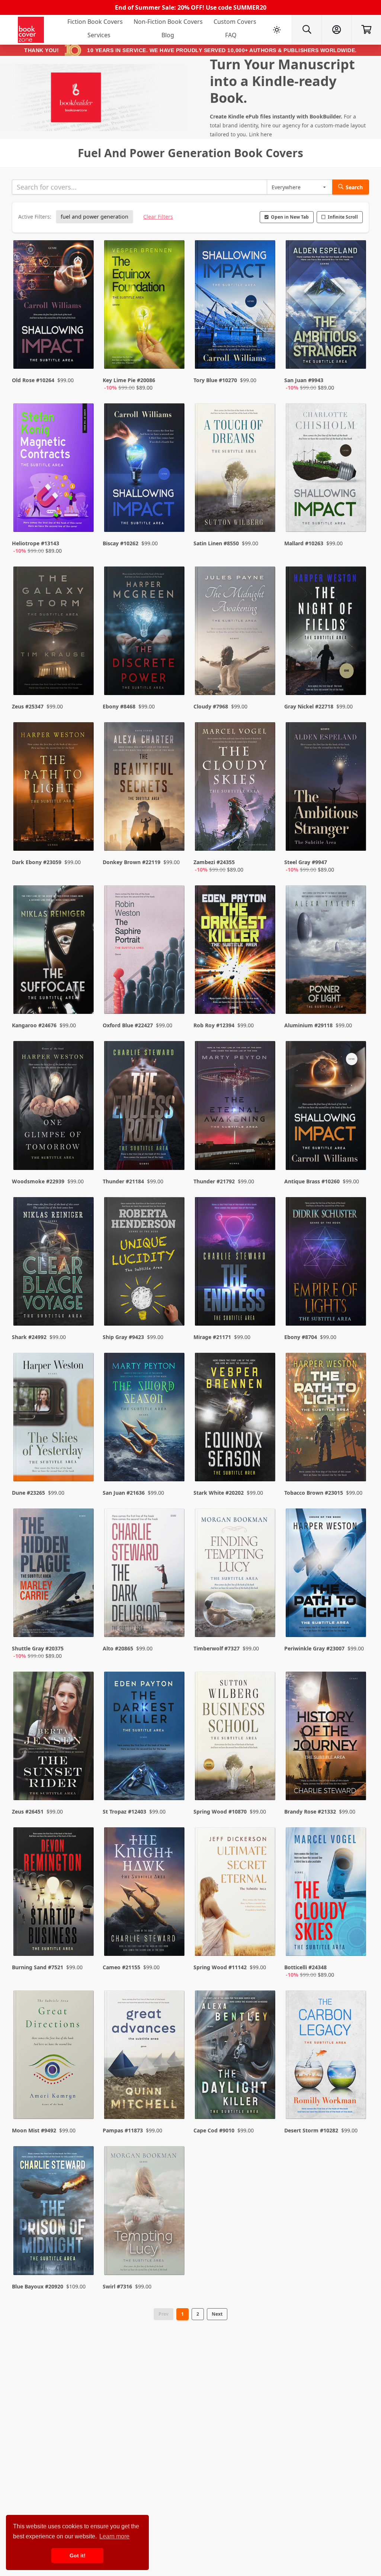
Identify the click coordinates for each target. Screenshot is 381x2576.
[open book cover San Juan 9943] (327, 306)
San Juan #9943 (304, 380)
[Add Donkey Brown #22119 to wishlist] (174, 838)
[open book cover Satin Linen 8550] (236, 469)
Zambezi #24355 (214, 862)
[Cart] (366, 30)
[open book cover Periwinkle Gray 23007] (327, 1574)
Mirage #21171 (212, 1337)
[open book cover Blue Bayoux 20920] (54, 2212)
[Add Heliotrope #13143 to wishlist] (83, 519)
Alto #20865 (118, 1648)
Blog (168, 35)
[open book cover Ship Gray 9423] (145, 1263)
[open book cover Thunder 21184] (145, 1107)
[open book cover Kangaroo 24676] (54, 951)
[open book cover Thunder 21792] (236, 1107)
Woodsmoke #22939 (38, 1181)
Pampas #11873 (123, 2130)
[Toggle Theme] (277, 30)
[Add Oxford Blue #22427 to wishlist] (174, 993)
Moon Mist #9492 (34, 2130)
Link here (260, 134)
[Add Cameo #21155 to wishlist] (174, 1943)
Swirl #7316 (117, 2286)
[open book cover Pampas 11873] (145, 2056)
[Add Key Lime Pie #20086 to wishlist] (174, 356)
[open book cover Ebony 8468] (145, 632)
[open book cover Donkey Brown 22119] (145, 788)
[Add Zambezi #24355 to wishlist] (265, 838)
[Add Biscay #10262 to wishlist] (174, 519)
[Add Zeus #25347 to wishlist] (83, 675)
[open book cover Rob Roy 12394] (236, 951)
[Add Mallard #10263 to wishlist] (356, 519)
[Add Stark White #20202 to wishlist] (265, 1461)
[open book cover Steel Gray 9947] (327, 788)
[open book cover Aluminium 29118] (327, 951)
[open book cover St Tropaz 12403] (145, 1738)
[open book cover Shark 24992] (54, 1263)
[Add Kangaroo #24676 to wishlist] (83, 993)
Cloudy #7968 (211, 706)
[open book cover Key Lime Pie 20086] (145, 306)
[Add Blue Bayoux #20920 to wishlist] (83, 2255)
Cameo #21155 (121, 1967)
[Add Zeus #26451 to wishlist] (83, 1780)
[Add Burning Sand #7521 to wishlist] (83, 1943)
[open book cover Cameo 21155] (145, 1893)
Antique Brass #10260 (312, 1181)
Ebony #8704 (301, 1337)
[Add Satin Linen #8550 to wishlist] (265, 519)
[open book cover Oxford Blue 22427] (145, 951)
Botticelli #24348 (305, 1967)
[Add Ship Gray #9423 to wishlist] (174, 1305)
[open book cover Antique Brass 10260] (327, 1107)
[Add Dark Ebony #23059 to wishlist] (83, 838)
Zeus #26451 (28, 1812)
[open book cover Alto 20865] (145, 1574)
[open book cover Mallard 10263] (327, 469)
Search (354, 187)
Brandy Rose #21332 (310, 1812)
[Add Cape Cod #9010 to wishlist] (265, 2098)
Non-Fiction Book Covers (168, 22)
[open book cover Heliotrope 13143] (54, 469)
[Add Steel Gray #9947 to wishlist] (356, 838)
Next (217, 2314)
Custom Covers (235, 22)
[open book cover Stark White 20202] (236, 1419)
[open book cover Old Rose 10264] (54, 306)
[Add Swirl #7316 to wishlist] (174, 2255)
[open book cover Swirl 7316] (145, 2212)
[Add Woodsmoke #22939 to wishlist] (83, 1149)
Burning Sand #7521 (38, 1967)
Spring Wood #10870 (220, 1812)
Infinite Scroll (343, 217)
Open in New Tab (290, 217)
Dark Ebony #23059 (37, 862)
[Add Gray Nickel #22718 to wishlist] (356, 675)
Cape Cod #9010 (214, 2130)
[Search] (307, 30)
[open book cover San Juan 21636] (145, 1419)
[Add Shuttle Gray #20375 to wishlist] (83, 1624)
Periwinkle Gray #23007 (314, 1648)
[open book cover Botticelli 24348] (327, 1893)
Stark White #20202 (219, 1493)
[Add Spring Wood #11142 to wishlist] (265, 1943)
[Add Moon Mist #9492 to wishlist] (83, 2098)
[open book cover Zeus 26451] (54, 1738)
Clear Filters (158, 217)
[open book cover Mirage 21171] (236, 1263)
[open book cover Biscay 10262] (145, 469)
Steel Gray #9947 (306, 862)
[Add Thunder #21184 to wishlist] (174, 1149)
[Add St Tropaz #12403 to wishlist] (174, 1780)
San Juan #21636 (124, 1493)
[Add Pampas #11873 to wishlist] (174, 2098)
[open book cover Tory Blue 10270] (236, 306)
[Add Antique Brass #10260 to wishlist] (356, 1149)
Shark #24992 (29, 1337)
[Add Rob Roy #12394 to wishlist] (265, 993)
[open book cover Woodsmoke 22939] (54, 1107)
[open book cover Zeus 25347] (54, 632)
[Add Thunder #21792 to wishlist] (265, 1149)
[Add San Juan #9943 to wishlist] (356, 356)
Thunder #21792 (214, 1181)
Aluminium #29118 (308, 1025)
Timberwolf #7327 (217, 1648)
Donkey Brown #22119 (132, 862)
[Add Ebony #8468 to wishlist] (174, 675)
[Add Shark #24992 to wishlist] (83, 1305)
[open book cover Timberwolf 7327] (236, 1574)
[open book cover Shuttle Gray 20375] (54, 1574)
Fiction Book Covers (95, 22)
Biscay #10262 (121, 543)
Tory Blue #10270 (215, 380)
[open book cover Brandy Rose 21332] (327, 1738)
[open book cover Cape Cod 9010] (236, 2056)
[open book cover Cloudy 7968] (236, 632)
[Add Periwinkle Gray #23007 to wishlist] (356, 1624)
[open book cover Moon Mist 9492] (54, 2056)
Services (99, 35)
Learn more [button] (114, 2536)
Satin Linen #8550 (216, 543)
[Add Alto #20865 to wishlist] (174, 1624)
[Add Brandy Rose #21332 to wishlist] (356, 1780)
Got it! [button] (78, 2556)
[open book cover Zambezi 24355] (236, 788)
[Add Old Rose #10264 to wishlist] (83, 356)
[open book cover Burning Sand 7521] (54, 1893)
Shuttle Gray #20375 (38, 1648)
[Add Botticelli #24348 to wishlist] (356, 1943)
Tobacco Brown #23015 (314, 1493)
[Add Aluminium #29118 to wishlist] (356, 993)
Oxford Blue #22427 (128, 1025)
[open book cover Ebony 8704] (327, 1263)
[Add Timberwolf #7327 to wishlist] (265, 1624)
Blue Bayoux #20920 (38, 2286)
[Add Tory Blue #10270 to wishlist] (265, 356)
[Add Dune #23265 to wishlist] (83, 1461)
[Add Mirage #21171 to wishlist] (265, 1305)
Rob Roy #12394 (214, 1025)
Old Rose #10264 (33, 380)
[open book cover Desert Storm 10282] (327, 2056)
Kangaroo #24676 (34, 1025)
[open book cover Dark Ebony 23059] (54, 788)
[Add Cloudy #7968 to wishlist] (265, 675)
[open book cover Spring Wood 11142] (236, 1893)
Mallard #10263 (304, 543)
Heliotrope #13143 (36, 543)
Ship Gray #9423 (123, 1337)
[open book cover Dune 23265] (54, 1419)
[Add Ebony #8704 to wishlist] (356, 1305)
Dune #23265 (28, 1493)
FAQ (231, 35)
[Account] (336, 30)
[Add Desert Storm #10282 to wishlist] (356, 2098)
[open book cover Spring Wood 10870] (236, 1738)
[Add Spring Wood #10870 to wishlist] (265, 1780)
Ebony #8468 (119, 706)
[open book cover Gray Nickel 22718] (327, 632)
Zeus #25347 (28, 706)
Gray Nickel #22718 (309, 706)
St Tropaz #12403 (124, 1812)
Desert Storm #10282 (311, 2130)
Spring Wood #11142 (220, 1967)
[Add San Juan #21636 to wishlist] (174, 1461)
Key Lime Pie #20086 (129, 380)
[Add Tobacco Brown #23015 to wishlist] (356, 1461)
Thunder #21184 (123, 1181)
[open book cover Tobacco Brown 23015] (327, 1419)
